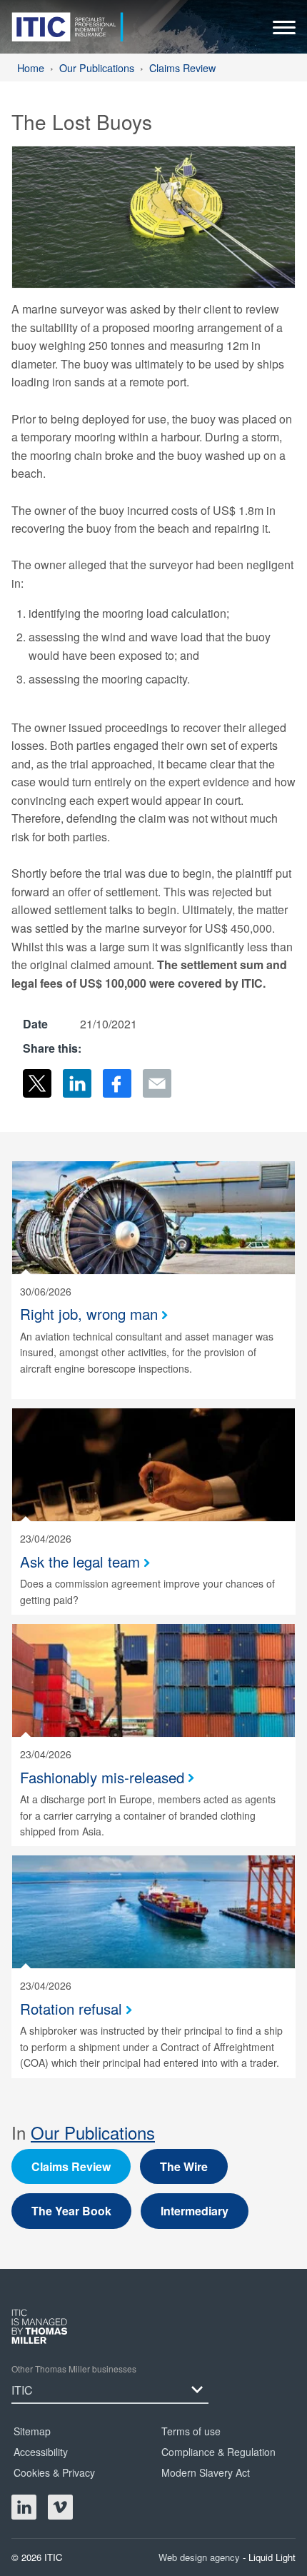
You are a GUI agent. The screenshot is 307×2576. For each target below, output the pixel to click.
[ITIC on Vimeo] (60, 2507)
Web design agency (201, 2557)
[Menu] (284, 31)
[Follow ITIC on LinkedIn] (24, 2507)
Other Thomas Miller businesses (74, 2369)
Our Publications (93, 2132)
